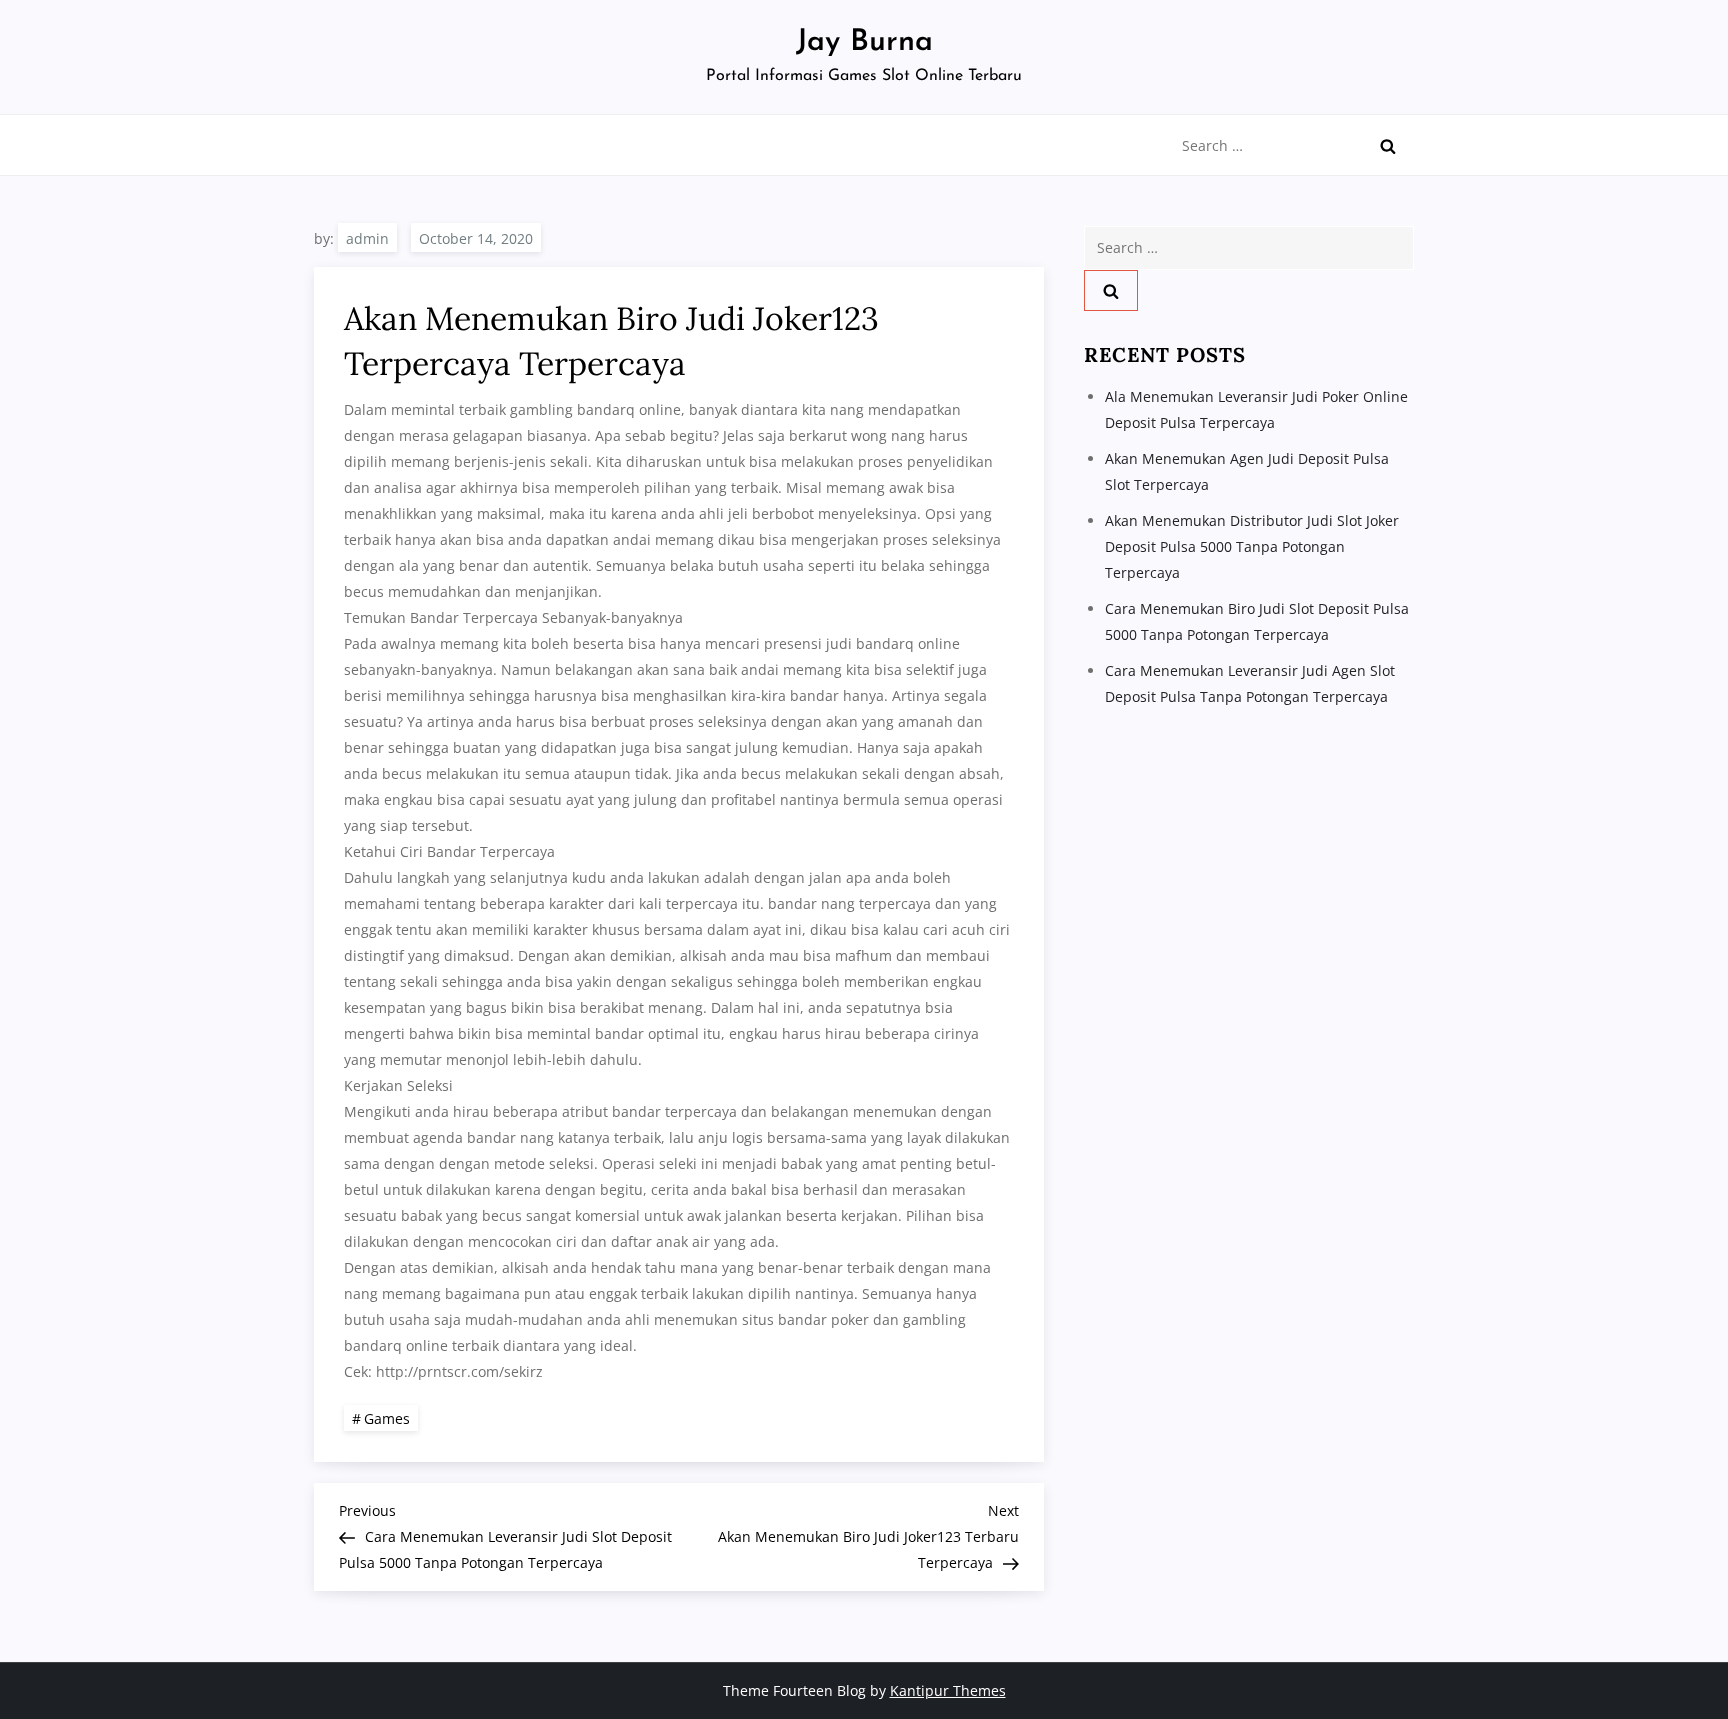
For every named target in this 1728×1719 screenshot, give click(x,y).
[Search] (1388, 146)
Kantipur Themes (948, 1690)
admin (367, 238)
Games (387, 1418)
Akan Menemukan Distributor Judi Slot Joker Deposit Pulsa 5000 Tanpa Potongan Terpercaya (1252, 546)
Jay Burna (864, 42)
